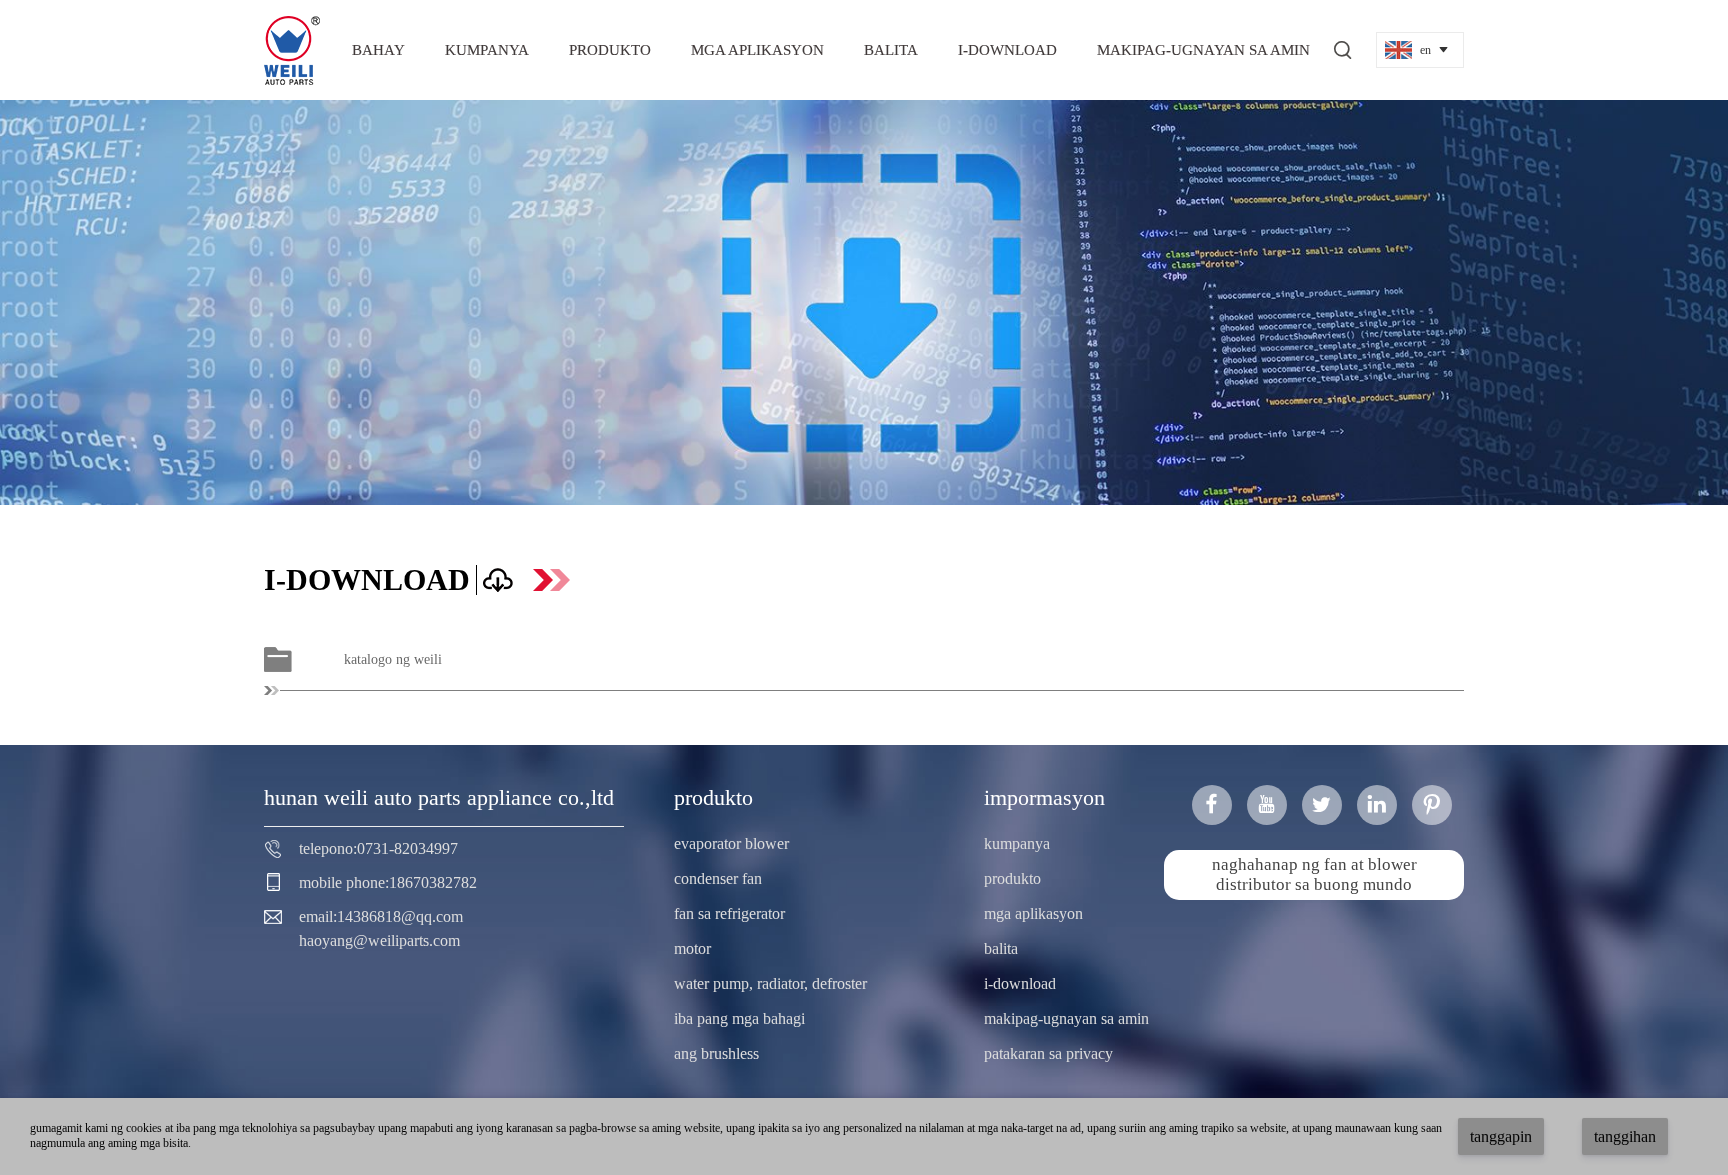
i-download (1007, 50)
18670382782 (433, 882)
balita (891, 50)
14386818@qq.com (400, 916)
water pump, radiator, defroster (770, 983)
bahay (378, 50)
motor (692, 948)
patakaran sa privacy (1048, 1053)
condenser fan (718, 878)
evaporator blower (731, 843)
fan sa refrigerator (729, 913)
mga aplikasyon (757, 50)
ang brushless (716, 1053)
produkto (610, 50)
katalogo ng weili (393, 659)
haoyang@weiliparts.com (379, 940)
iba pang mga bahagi (739, 1018)
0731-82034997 (407, 848)
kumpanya (487, 50)
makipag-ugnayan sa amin (1203, 50)
